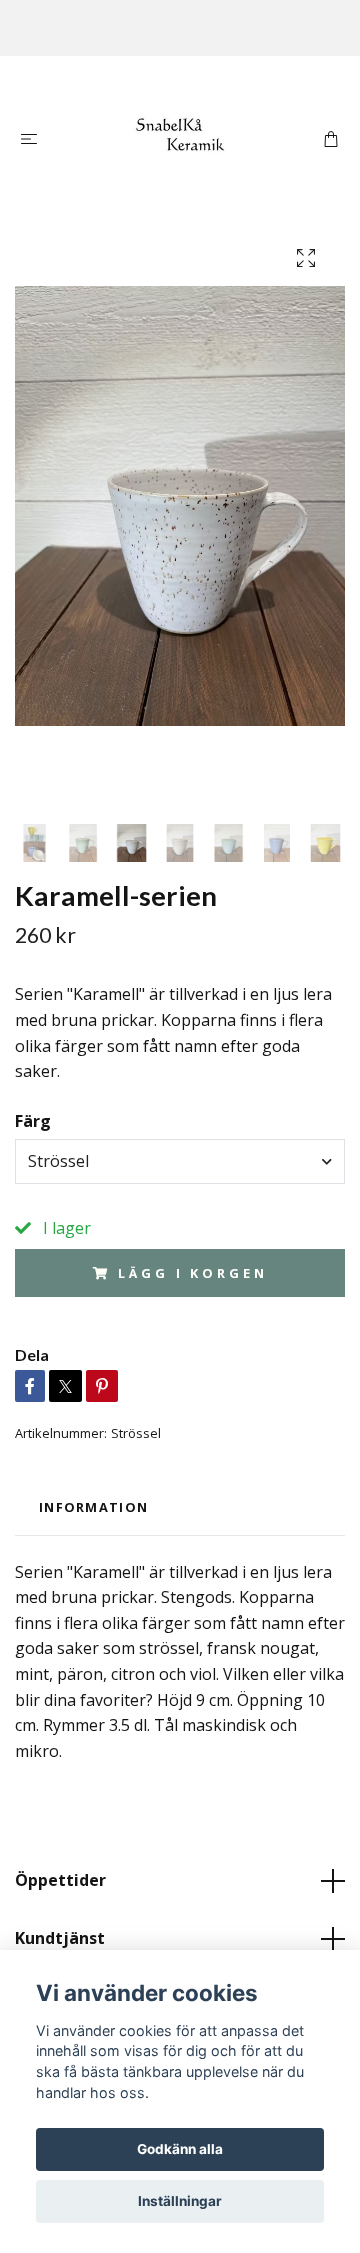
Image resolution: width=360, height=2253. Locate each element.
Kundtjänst (60, 1938)
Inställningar (180, 2201)
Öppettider (60, 1880)
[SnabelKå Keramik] (180, 137)
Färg (33, 1121)
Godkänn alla (180, 2149)
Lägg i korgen (192, 1273)
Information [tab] (93, 1507)
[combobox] (180, 1161)
